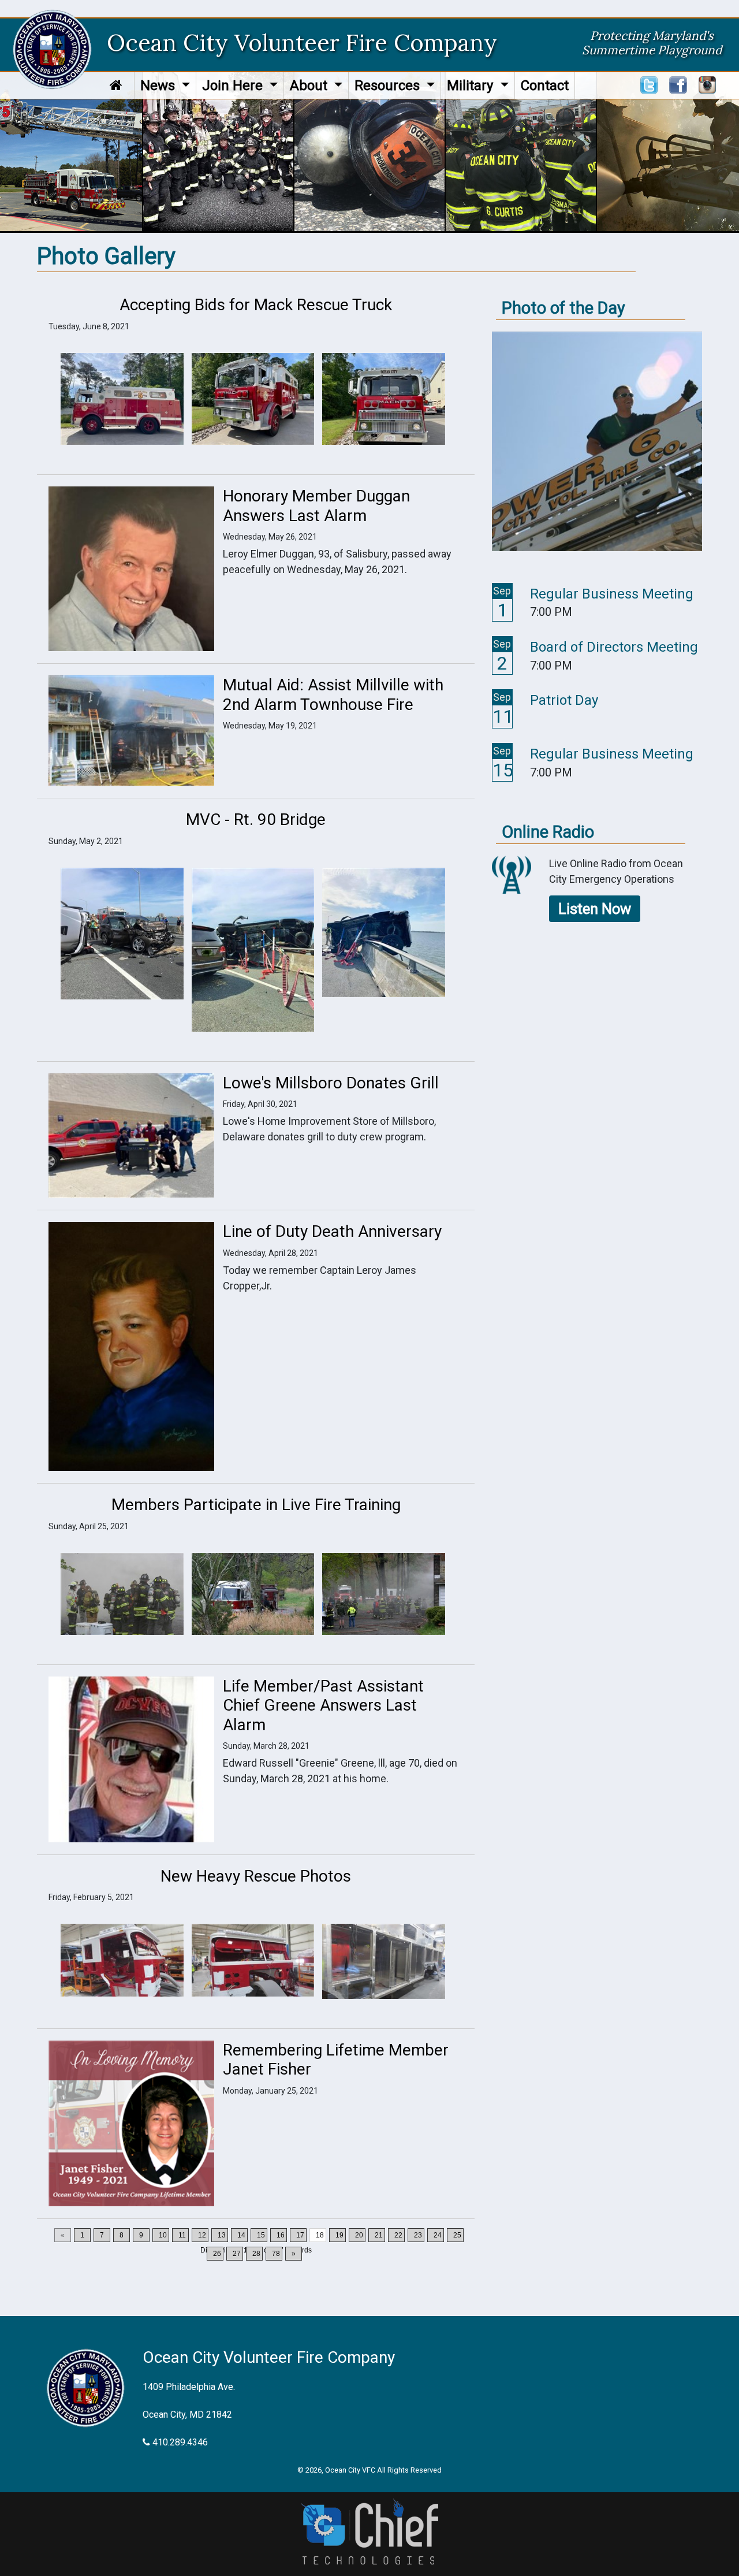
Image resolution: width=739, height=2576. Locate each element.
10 (163, 2235)
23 (418, 2235)
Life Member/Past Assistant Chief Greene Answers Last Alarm (323, 1705)
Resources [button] (389, 86)
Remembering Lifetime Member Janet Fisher (336, 2060)
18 (320, 2235)
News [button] (159, 86)
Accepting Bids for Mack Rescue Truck (256, 305)
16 (281, 2235)
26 (217, 2254)
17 (300, 2235)
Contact (545, 86)
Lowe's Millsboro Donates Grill (331, 1083)
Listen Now (595, 909)
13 (222, 2235)
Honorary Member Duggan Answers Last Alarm (316, 506)
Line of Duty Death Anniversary (332, 1231)
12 (202, 2235)
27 (237, 2254)
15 (261, 2235)
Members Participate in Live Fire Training (256, 1505)
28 (256, 2254)
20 (359, 2235)
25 (457, 2235)
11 (182, 2235)
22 (398, 2235)
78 (276, 2254)
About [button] (310, 86)
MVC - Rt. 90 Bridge (256, 819)
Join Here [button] (234, 86)
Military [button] (472, 86)
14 (241, 2235)
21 (379, 2235)
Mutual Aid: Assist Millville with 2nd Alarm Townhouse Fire (333, 695)
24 (438, 2235)
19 (339, 2235)
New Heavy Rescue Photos (256, 1876)
